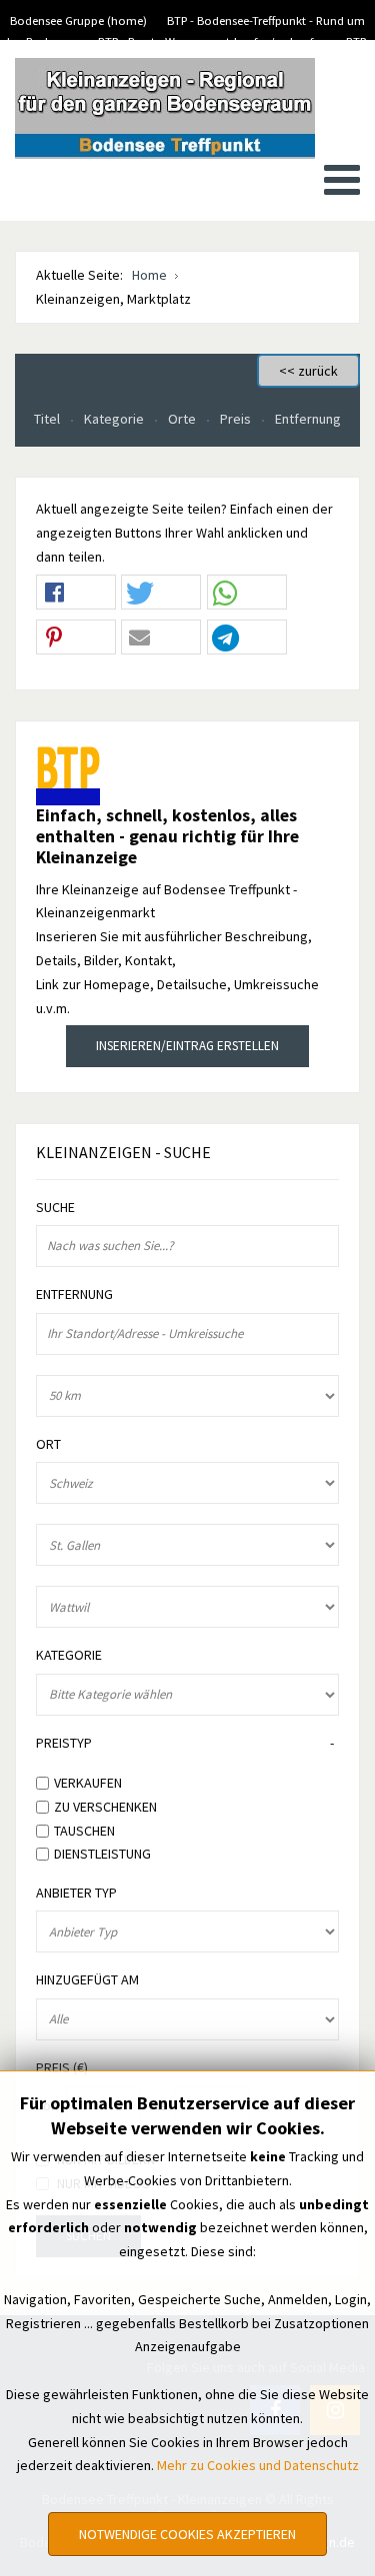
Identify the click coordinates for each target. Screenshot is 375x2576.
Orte (183, 419)
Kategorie (115, 419)
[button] (76, 593)
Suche (55, 1208)
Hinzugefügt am (87, 1980)
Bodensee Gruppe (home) (78, 20)
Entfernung (308, 419)
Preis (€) (62, 2068)
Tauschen (84, 1830)
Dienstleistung (102, 1854)
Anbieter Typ (76, 1893)
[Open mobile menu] (342, 180)
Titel (48, 419)
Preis (237, 419)
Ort (48, 1444)
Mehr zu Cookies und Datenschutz (258, 2465)
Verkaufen (88, 1783)
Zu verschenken (105, 1807)
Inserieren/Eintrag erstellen (187, 1046)
